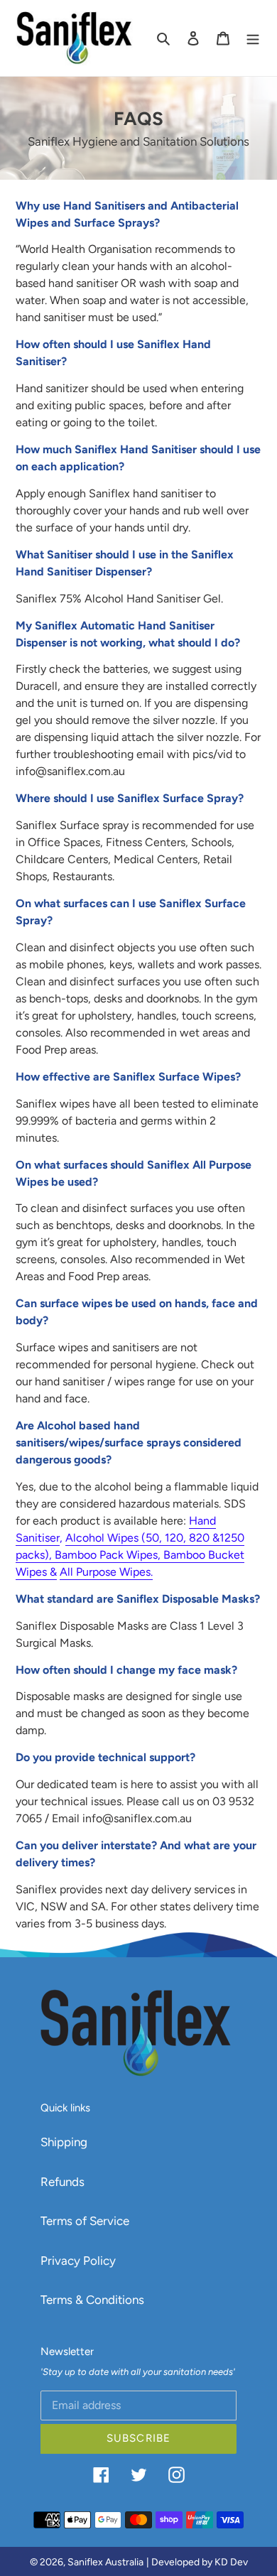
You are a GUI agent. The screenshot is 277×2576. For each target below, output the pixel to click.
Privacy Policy (78, 2261)
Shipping (64, 2142)
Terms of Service (85, 2221)
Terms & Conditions (92, 2300)
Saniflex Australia (105, 2562)
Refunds (63, 2182)
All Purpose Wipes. (106, 1572)
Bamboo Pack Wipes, (109, 1555)
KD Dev (231, 2562)
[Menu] (253, 38)
